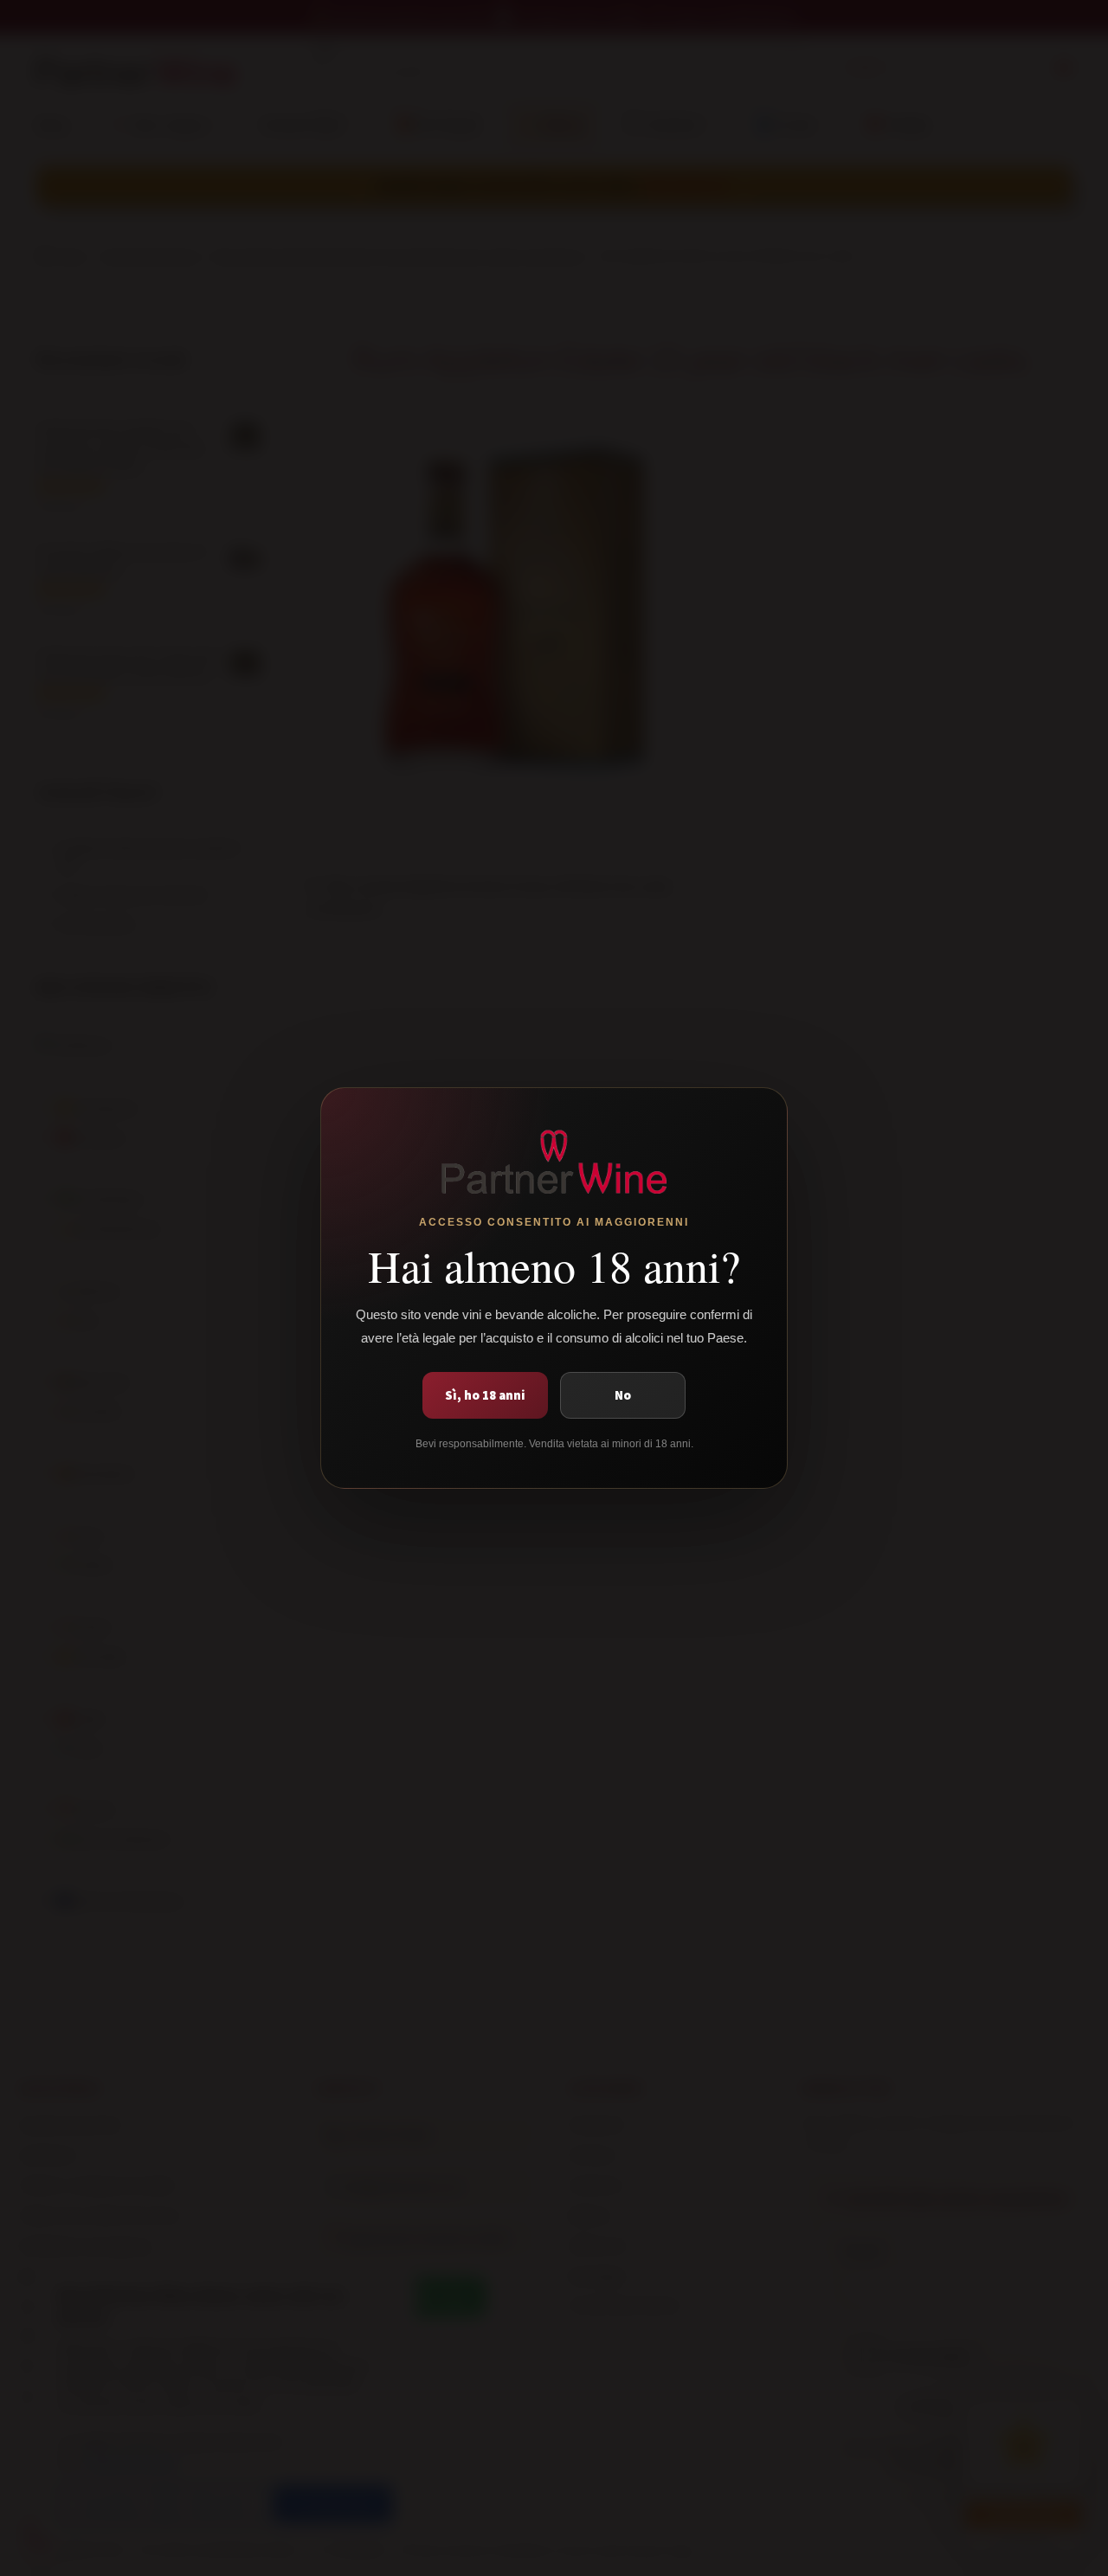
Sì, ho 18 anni (485, 1395)
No (623, 1395)
